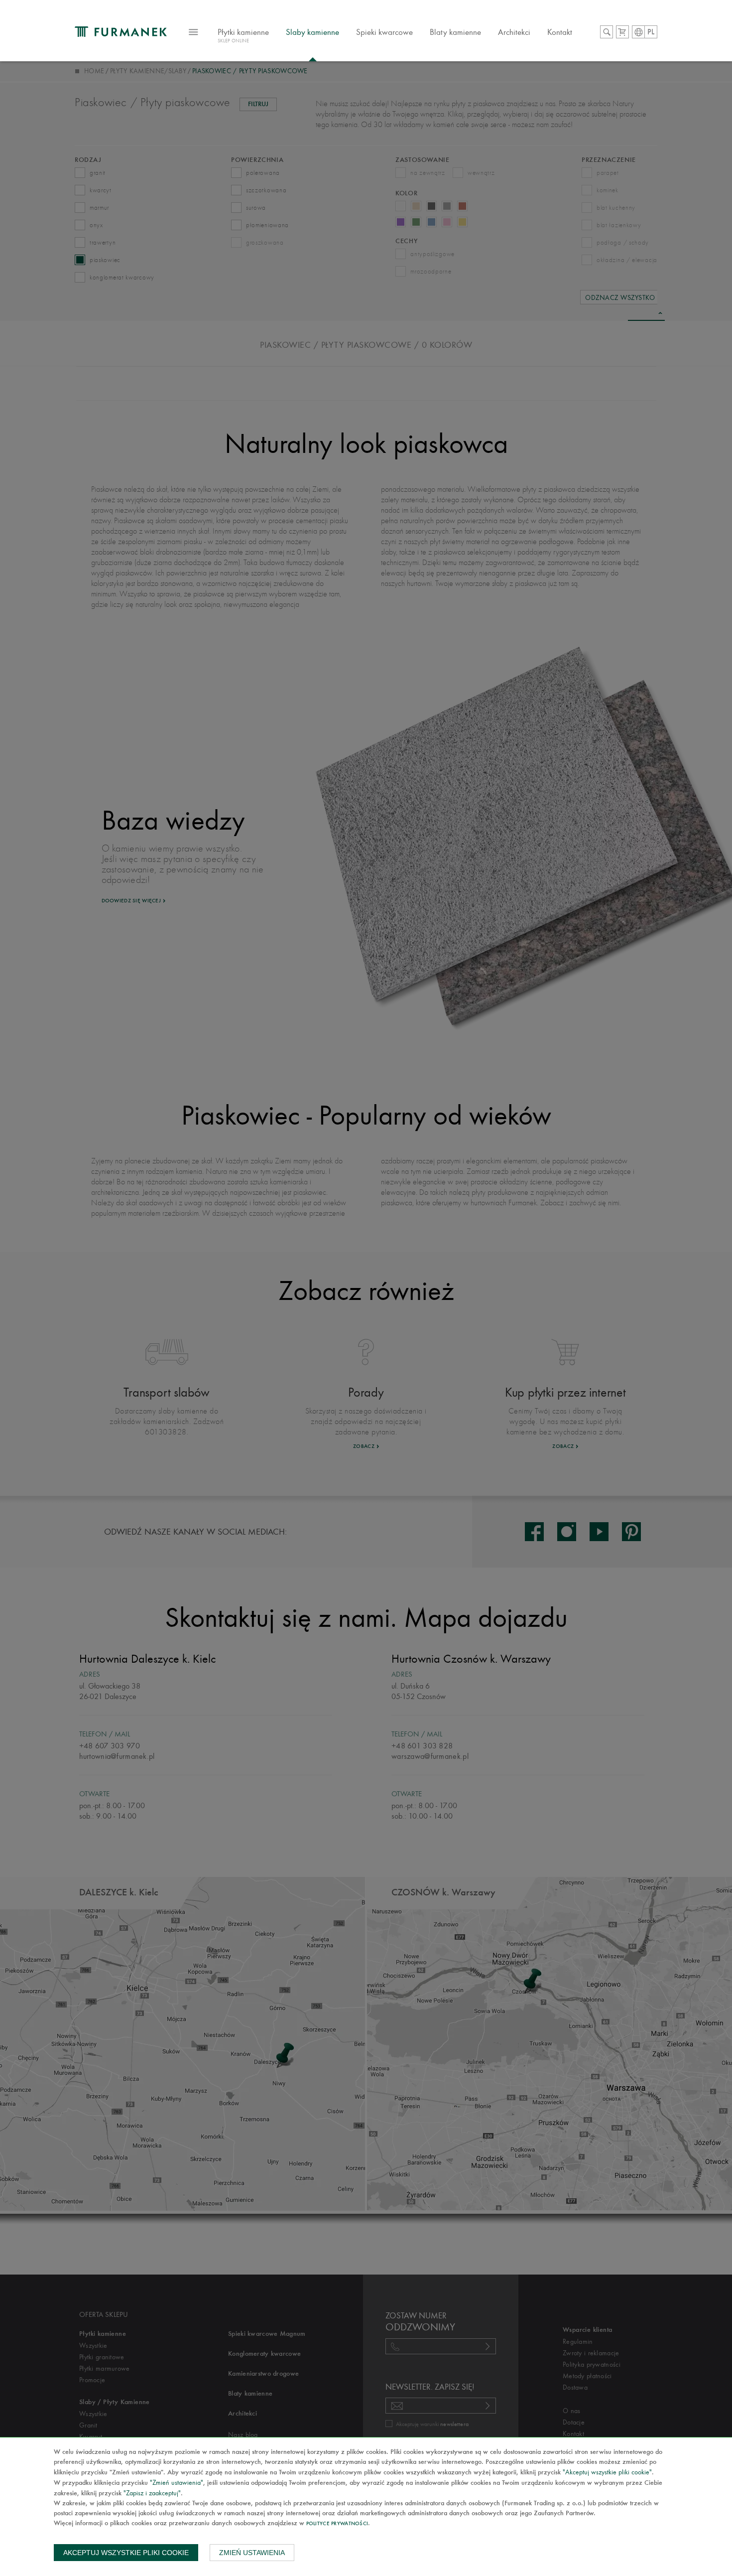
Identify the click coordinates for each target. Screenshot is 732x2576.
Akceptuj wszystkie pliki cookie (126, 2553)
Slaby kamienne (312, 32)
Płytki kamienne (243, 35)
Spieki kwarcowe (384, 32)
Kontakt (560, 32)
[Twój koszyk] (622, 32)
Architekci (514, 32)
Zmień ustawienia (252, 2553)
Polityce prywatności (337, 2524)
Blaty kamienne (455, 32)
